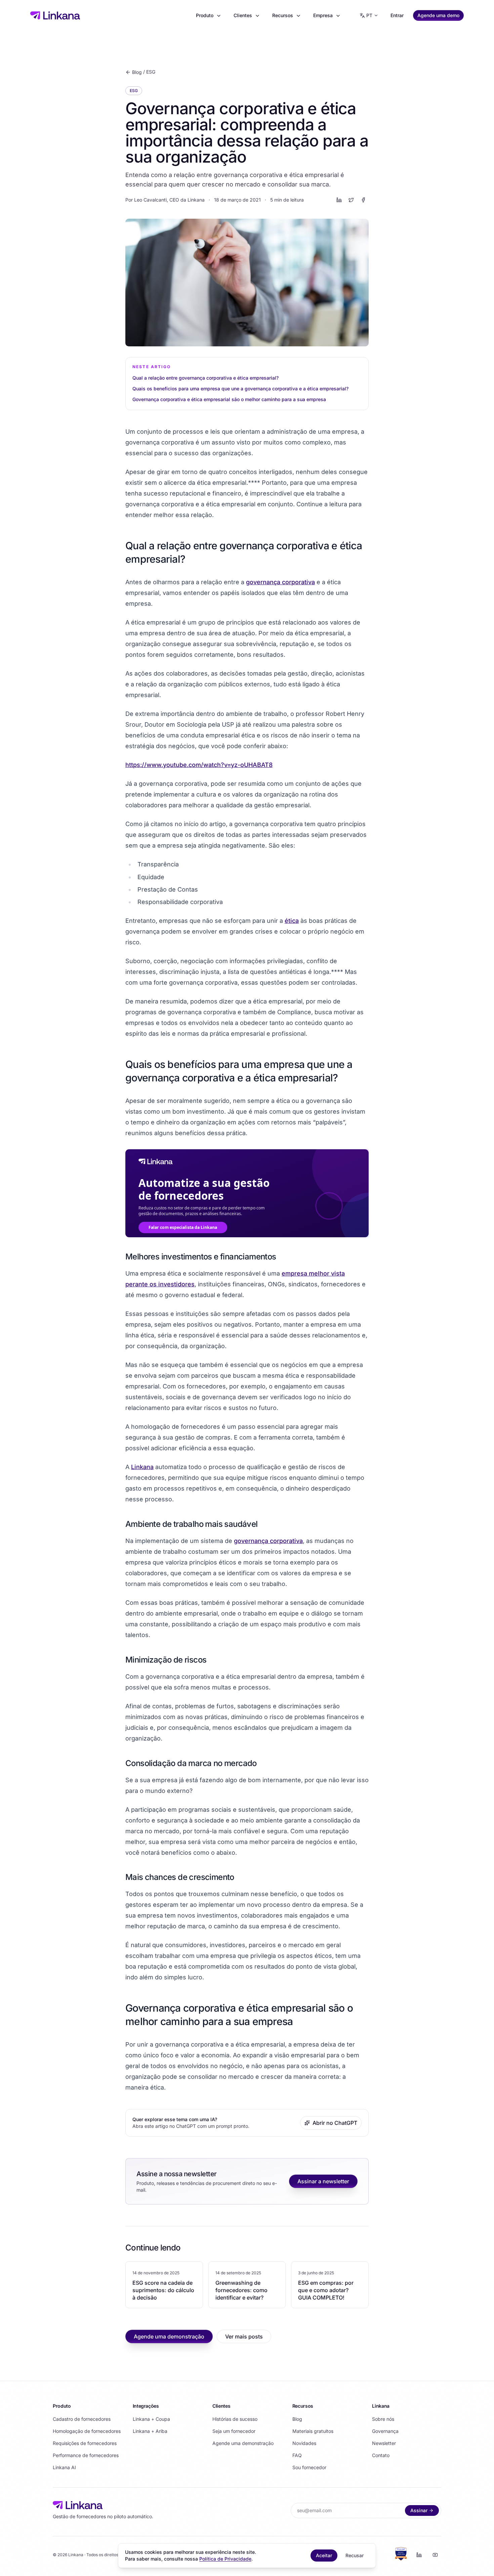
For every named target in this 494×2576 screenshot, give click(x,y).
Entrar (397, 15)
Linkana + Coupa (151, 2419)
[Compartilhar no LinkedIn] (339, 200)
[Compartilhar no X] (351, 200)
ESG (151, 72)
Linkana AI (64, 2467)
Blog (137, 72)
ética (292, 921)
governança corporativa (280, 582)
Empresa (323, 15)
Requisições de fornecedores (85, 2443)
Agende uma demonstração (169, 2336)
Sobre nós (383, 2419)
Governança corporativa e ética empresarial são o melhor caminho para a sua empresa (229, 399)
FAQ (297, 2455)
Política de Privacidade (225, 2559)
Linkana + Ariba (150, 2431)
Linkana (142, 1467)
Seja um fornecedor (234, 2431)
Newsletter (384, 2443)
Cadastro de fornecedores (82, 2419)
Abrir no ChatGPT (335, 2123)
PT (369, 15)
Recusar (355, 2555)
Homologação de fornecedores (87, 2431)
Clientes (243, 15)
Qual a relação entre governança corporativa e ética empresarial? (205, 378)
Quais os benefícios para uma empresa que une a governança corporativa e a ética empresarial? (240, 389)
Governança (385, 2431)
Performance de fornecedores (86, 2455)
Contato (381, 2455)
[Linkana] (55, 15)
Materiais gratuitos (313, 2431)
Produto (205, 15)
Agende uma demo (438, 15)
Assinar (419, 2510)
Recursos (283, 15)
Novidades (304, 2443)
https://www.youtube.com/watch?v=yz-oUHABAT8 (199, 765)
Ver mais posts (244, 2336)
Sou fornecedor (309, 2467)
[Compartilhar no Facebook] (363, 200)
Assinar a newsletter (323, 2181)
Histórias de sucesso (235, 2419)
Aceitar (324, 2555)
